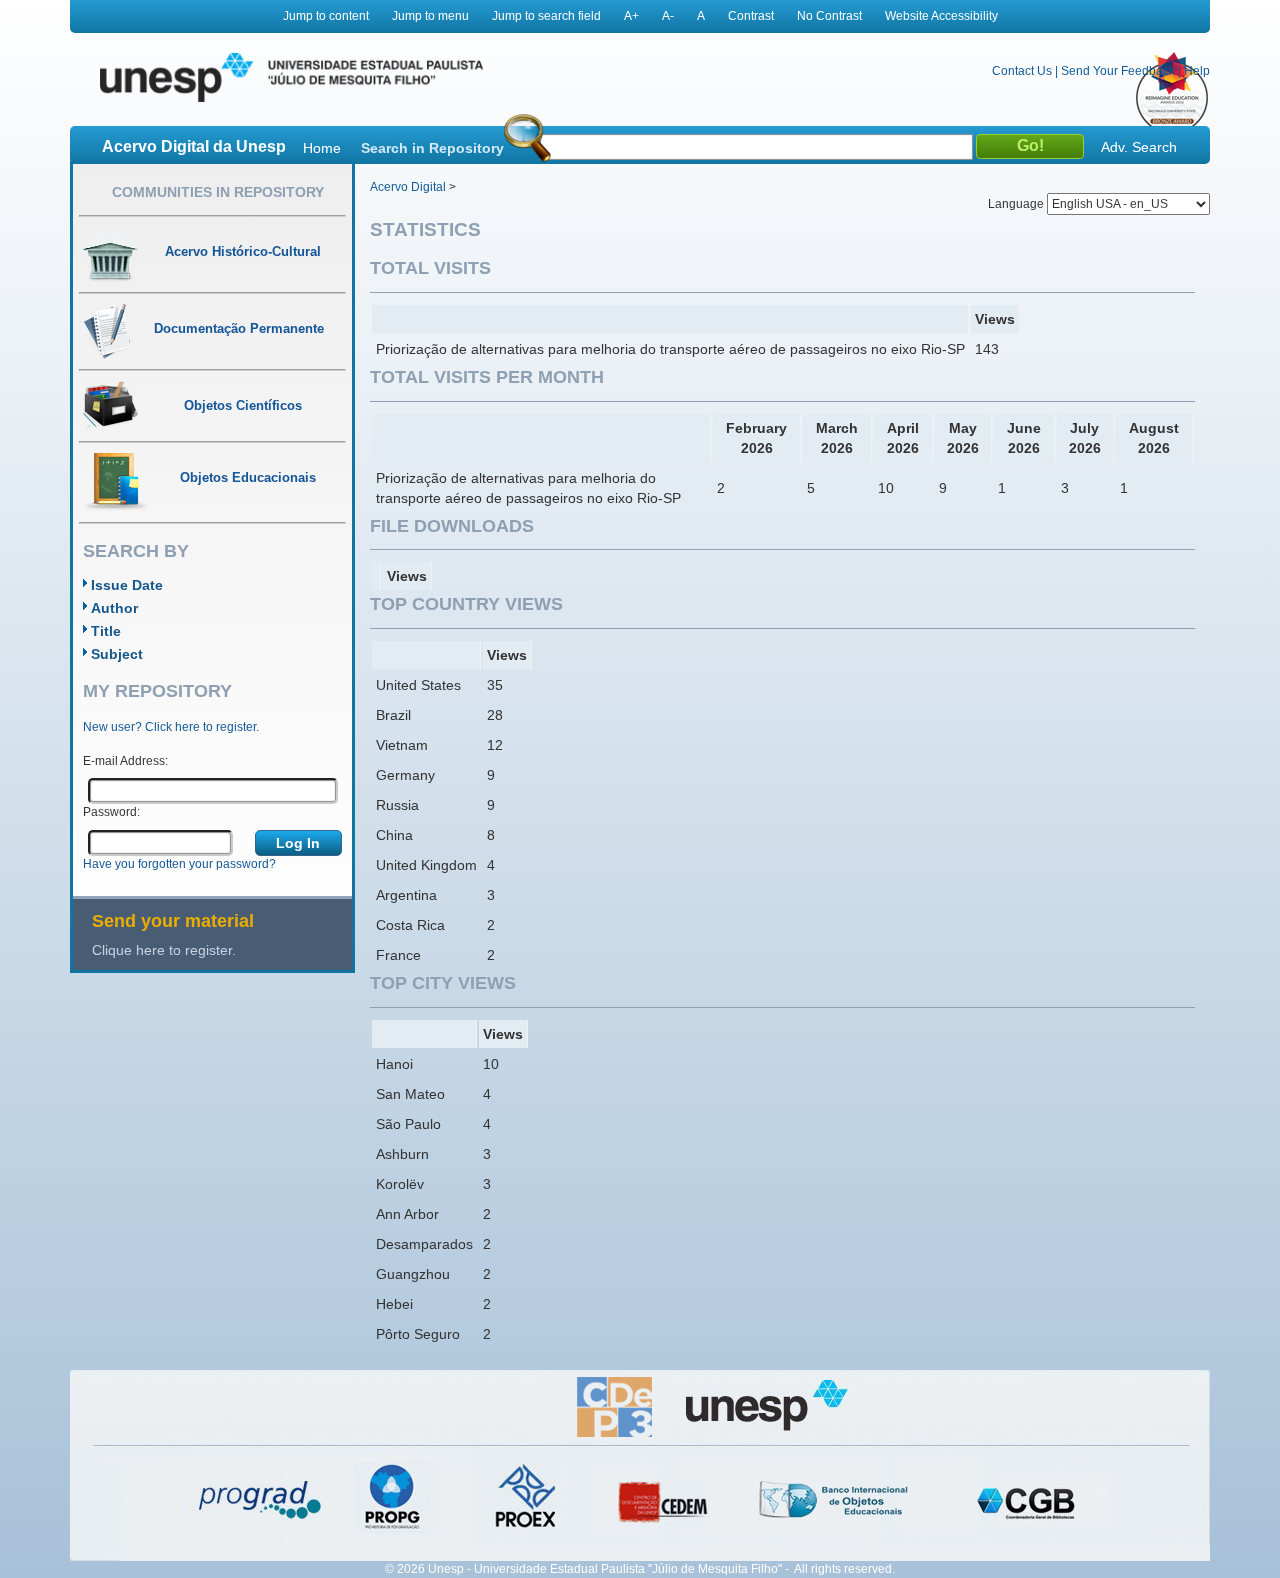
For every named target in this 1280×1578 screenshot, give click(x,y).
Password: (111, 812)
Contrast (751, 16)
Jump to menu (430, 16)
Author (114, 608)
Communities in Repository (218, 192)
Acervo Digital (408, 187)
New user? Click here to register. (171, 727)
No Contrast (829, 16)
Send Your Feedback (1118, 71)
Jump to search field (546, 16)
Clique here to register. (164, 950)
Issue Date (127, 585)
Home (322, 148)
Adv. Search (1139, 147)
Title (106, 631)
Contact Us (1022, 71)
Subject (117, 654)
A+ (631, 16)
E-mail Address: (125, 761)
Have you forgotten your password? (179, 864)
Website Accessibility (941, 16)
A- (668, 16)
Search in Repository (432, 148)
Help (1197, 71)
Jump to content (326, 16)
